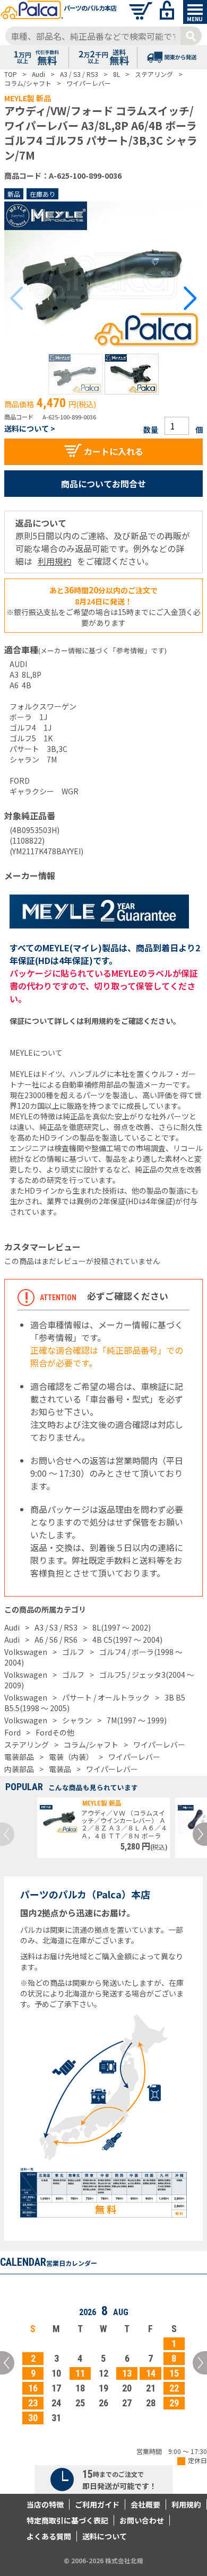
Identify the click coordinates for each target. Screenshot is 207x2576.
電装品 (60, 1769)
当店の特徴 (45, 2504)
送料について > (30, 428)
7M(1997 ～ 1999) (137, 1720)
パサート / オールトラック (106, 1697)
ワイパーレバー (159, 1745)
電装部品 (19, 1757)
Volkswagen (26, 1652)
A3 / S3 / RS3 (56, 1627)
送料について (105, 2536)
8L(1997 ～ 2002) (122, 1627)
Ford (12, 1732)
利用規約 (55, 561)
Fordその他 (55, 1732)
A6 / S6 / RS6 (56, 1640)
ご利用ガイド (97, 2504)
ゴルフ (73, 1652)
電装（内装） (71, 1757)
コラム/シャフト (91, 1745)
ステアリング (27, 1745)
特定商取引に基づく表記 (67, 2520)
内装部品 (19, 1769)
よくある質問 (49, 2536)
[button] (75, 374)
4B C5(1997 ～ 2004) (127, 1640)
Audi (12, 1627)
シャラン (77, 1720)
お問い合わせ (142, 2520)
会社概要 (145, 2504)
